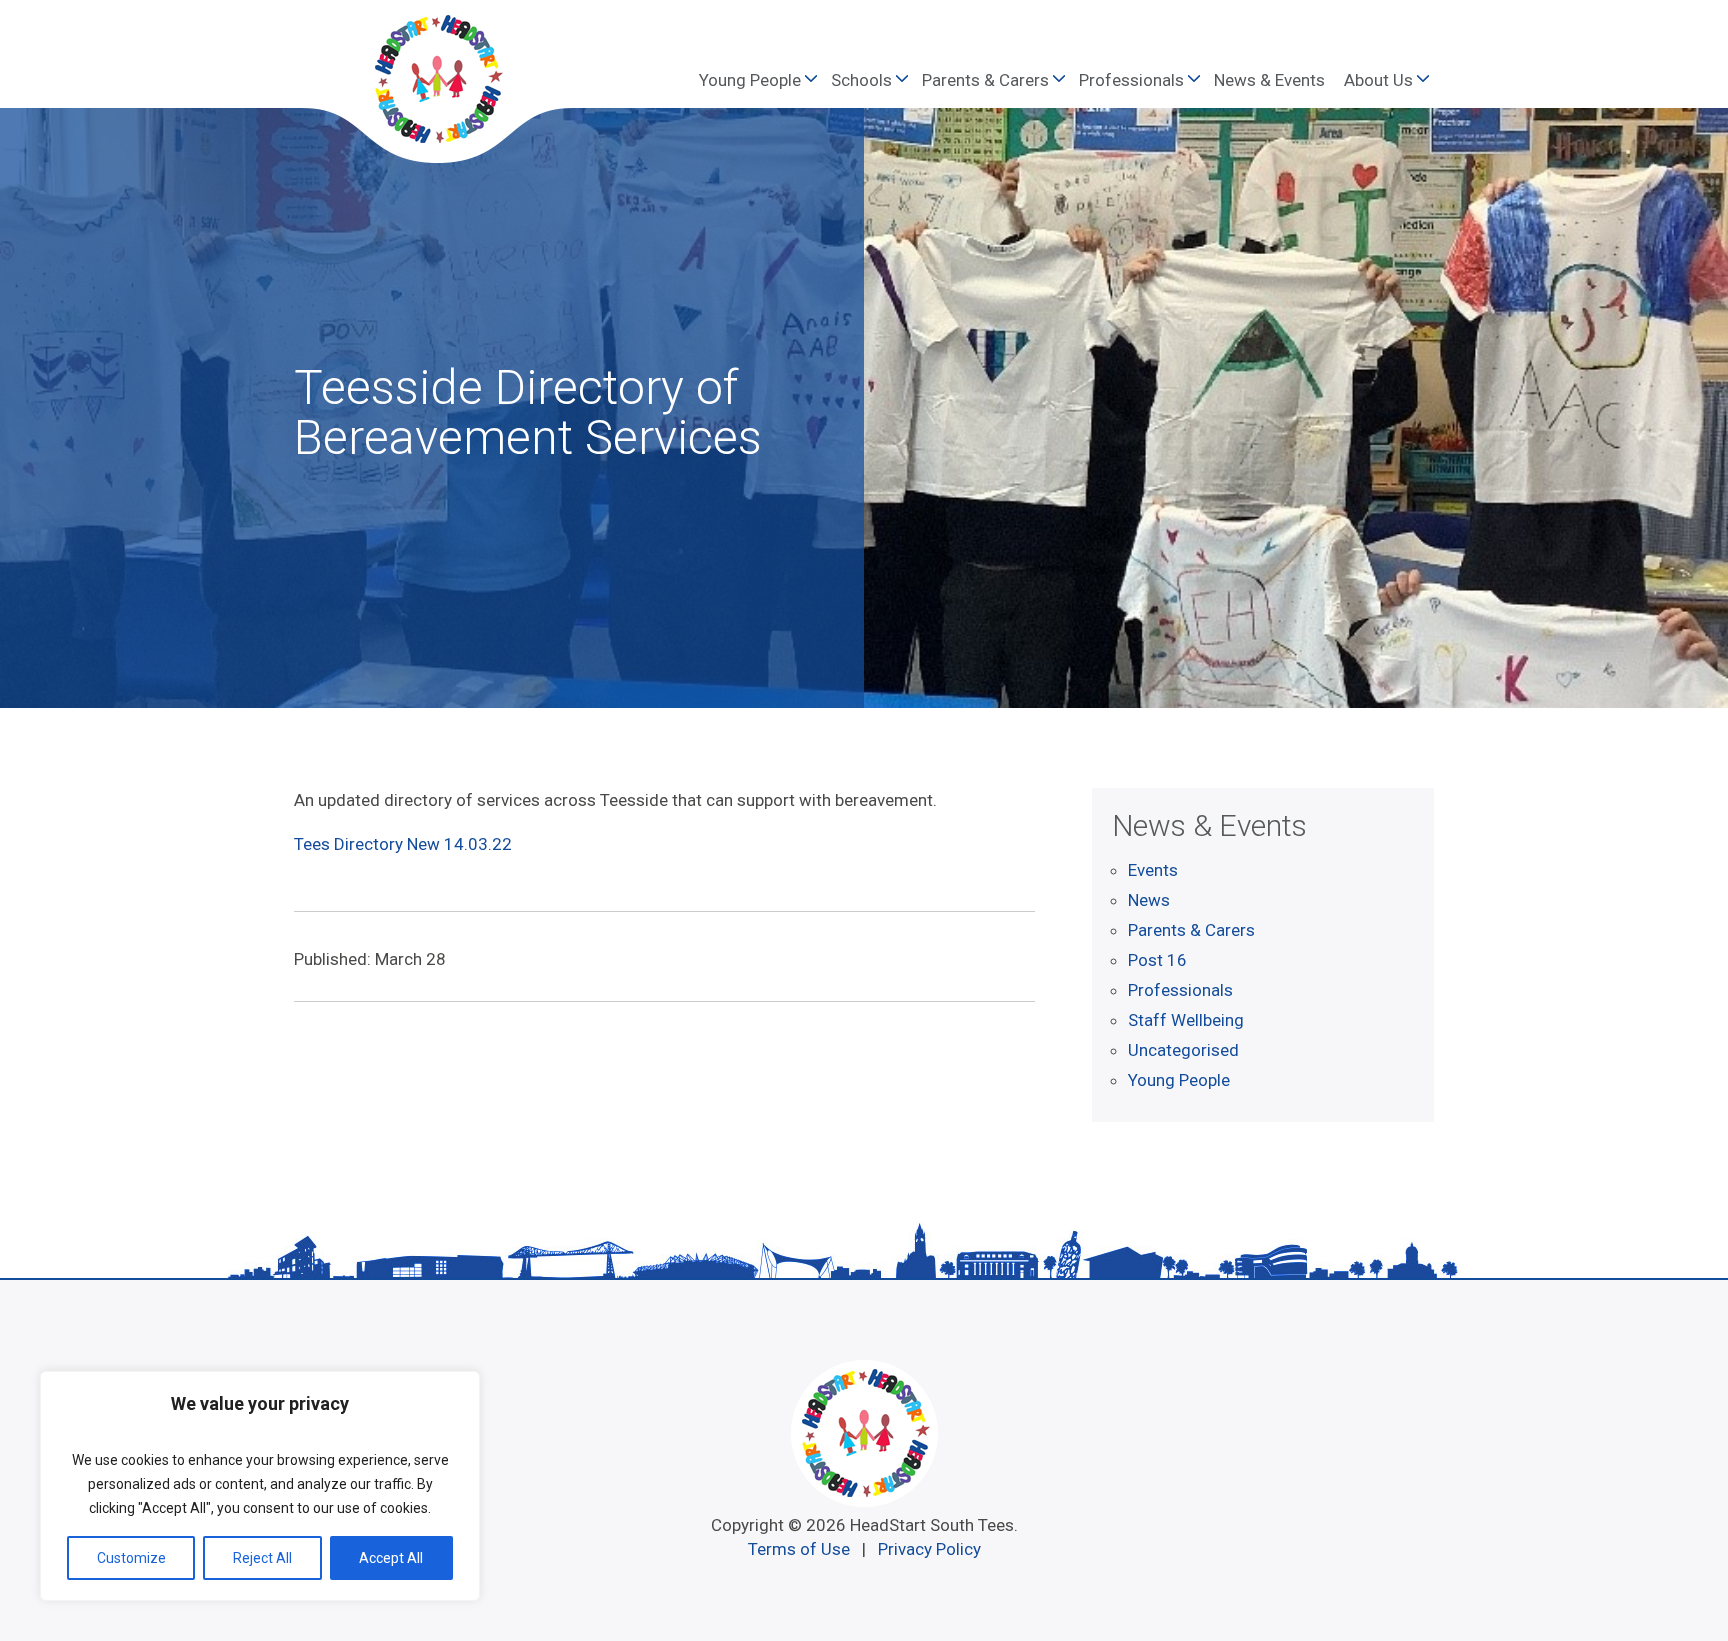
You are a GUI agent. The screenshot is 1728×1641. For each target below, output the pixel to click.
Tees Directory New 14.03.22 (403, 844)
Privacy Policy (929, 1549)
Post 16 (1157, 960)
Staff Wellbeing (1186, 1020)
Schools (861, 80)
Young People (750, 80)
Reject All (262, 1558)
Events (1153, 870)
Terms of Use (799, 1549)
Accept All (391, 1558)
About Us (1378, 80)
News (1149, 900)
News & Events (1269, 80)
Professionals (1131, 80)
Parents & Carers (985, 80)
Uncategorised (1183, 1050)
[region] (260, 1486)
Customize (131, 1558)
